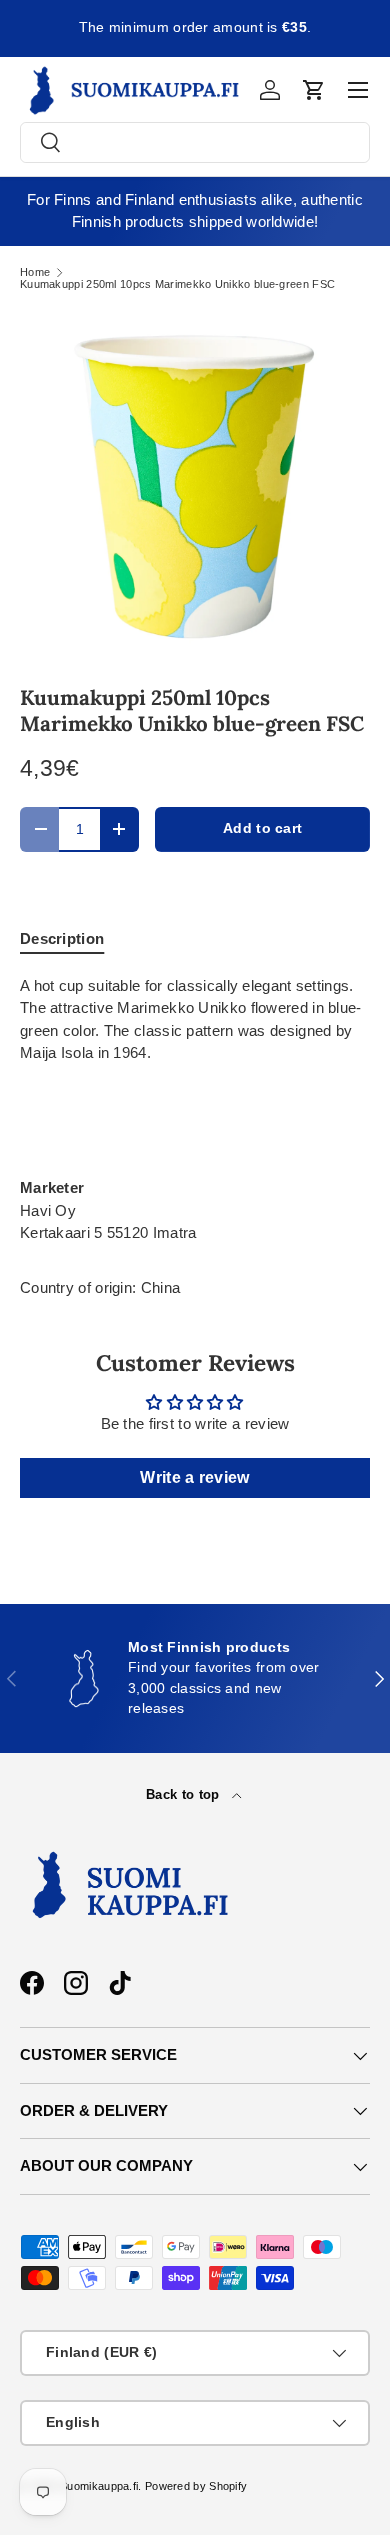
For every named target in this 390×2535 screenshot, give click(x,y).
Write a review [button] (194, 1477)
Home (35, 272)
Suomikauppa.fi (99, 2486)
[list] (195, 486)
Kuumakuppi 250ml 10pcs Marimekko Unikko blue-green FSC (177, 284)
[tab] (62, 938)
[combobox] (195, 142)
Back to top (185, 1794)
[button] (314, 90)
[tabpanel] (195, 1110)
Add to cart (262, 828)
